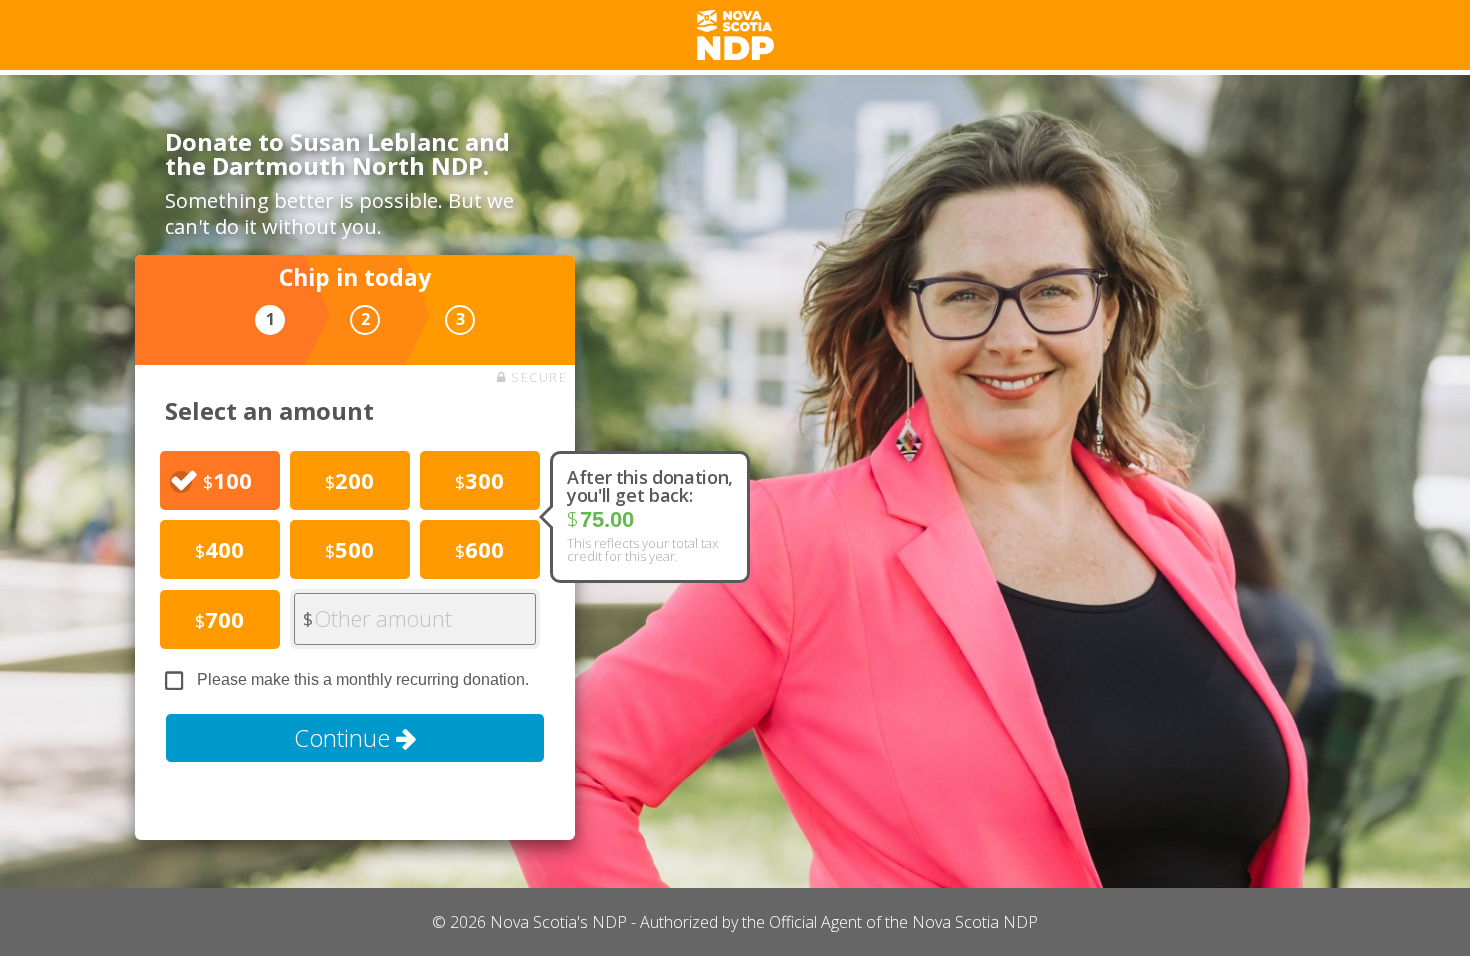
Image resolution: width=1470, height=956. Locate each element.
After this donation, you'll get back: (650, 486)
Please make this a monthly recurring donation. (363, 679)
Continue (345, 737)
